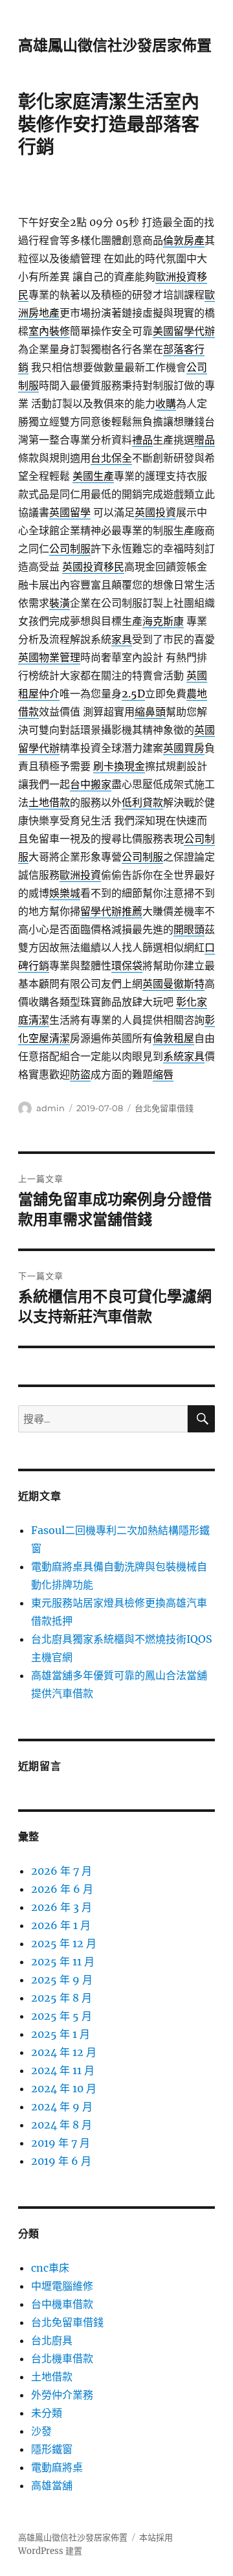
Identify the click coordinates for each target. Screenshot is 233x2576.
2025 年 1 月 (61, 2034)
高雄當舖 (52, 2485)
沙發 (41, 2431)
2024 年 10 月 (64, 2088)
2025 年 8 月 (61, 1998)
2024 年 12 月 (64, 2052)
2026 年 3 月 (61, 1907)
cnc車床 (50, 2268)
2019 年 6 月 (61, 2161)
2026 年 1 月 (61, 1925)
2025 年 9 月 (62, 1980)
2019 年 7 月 (61, 2143)
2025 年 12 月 (64, 1943)
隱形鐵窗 (52, 2449)
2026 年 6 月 (62, 1889)
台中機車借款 (62, 2304)
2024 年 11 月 (63, 2070)
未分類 (47, 2413)
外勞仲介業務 (62, 2395)
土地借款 (52, 2377)
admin (50, 1108)
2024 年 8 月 (61, 2125)
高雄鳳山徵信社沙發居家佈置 (115, 45)
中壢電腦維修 (62, 2286)
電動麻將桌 (57, 2467)
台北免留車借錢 (164, 1108)
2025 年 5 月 (61, 2016)
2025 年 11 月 (63, 1961)
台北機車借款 (62, 2358)
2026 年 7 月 (61, 1871)
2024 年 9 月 (62, 2107)
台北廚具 (52, 2340)
